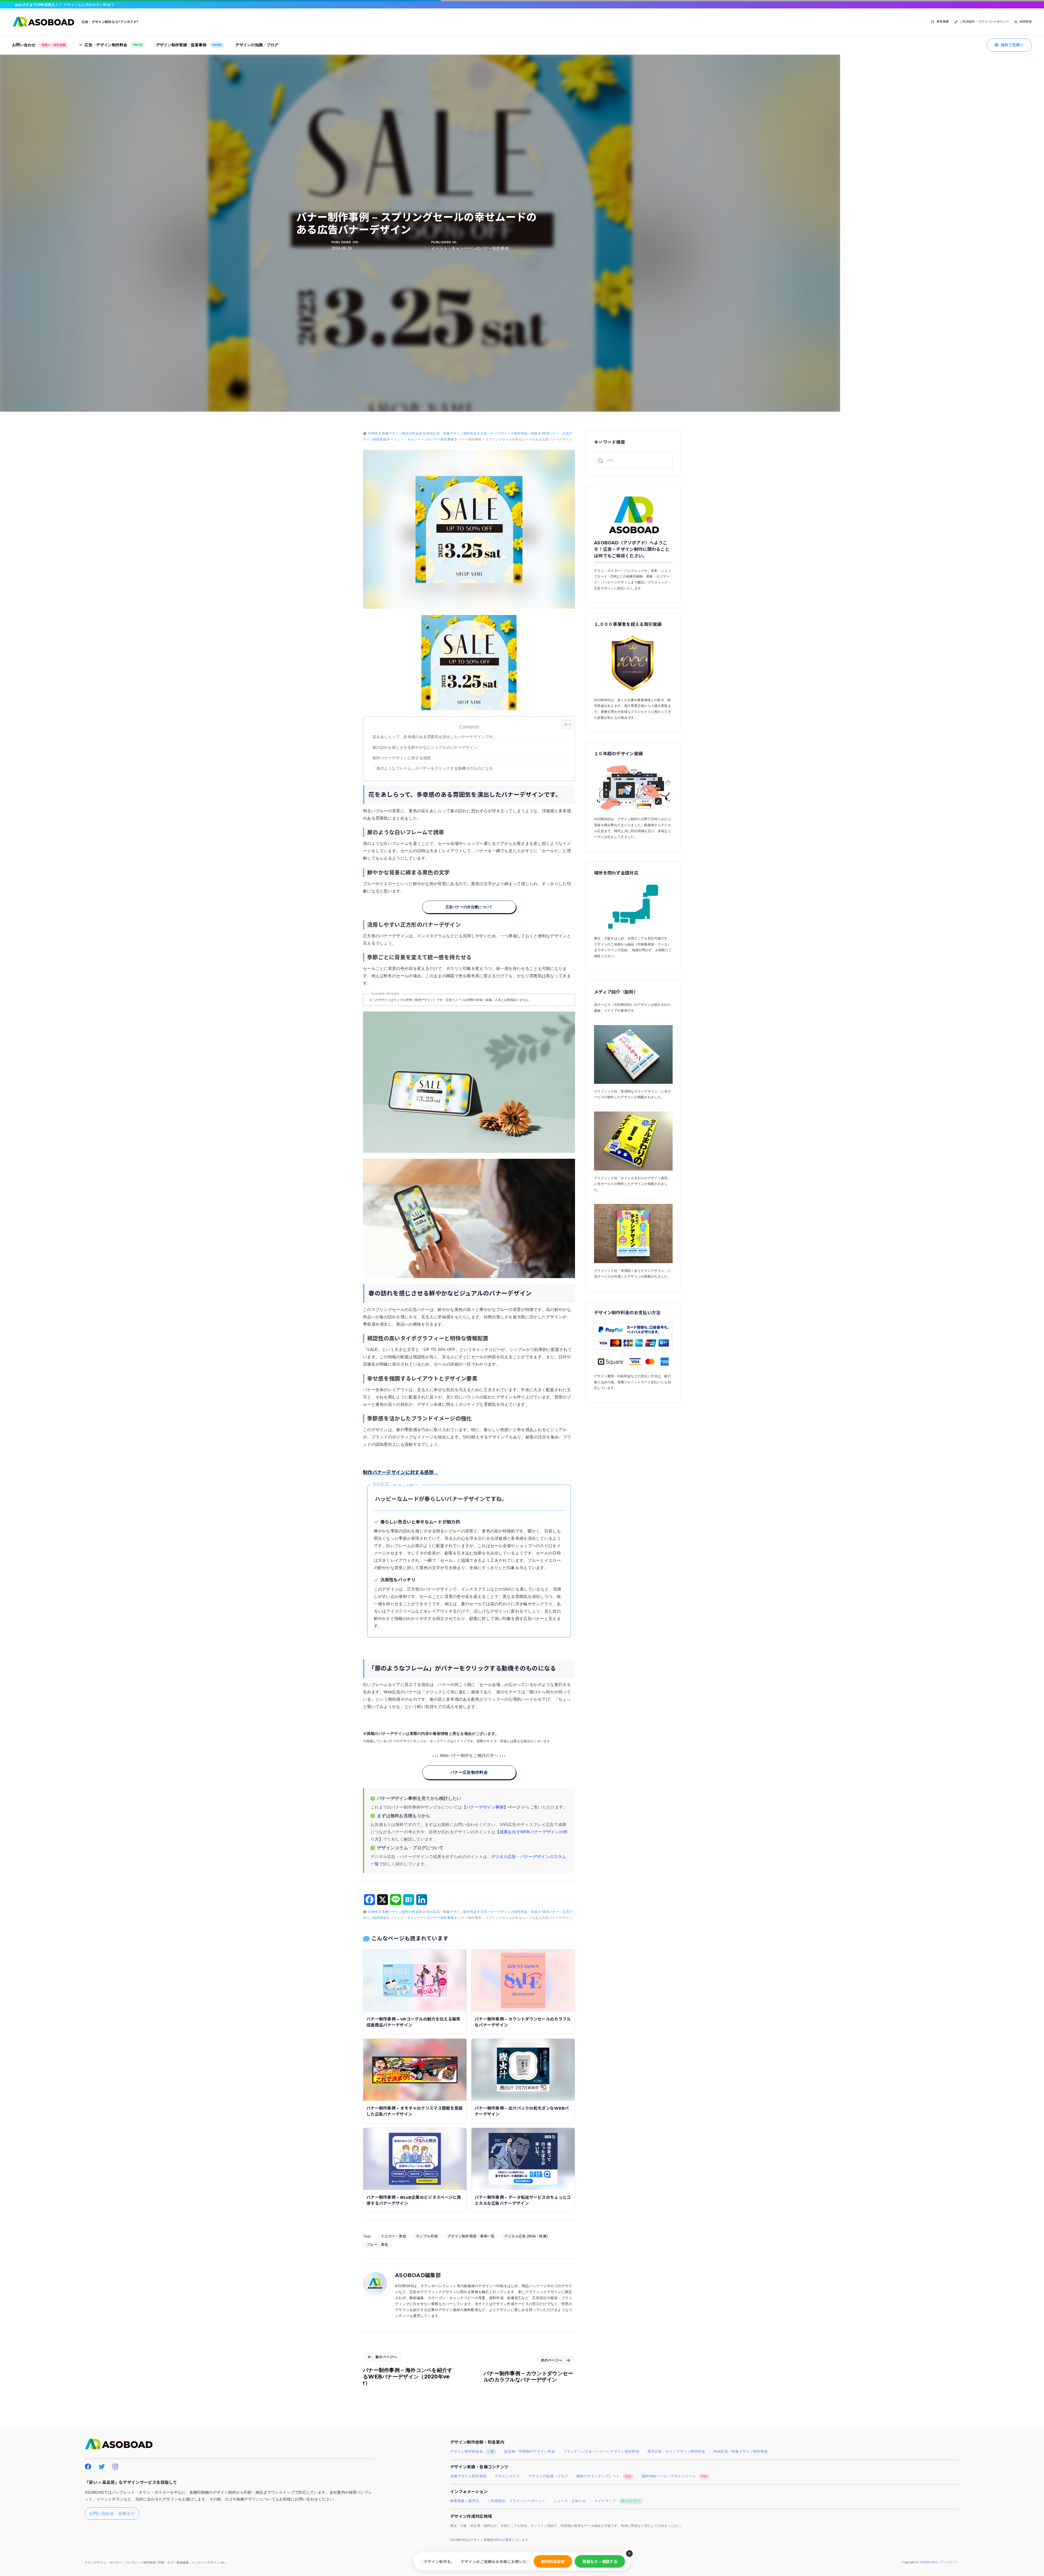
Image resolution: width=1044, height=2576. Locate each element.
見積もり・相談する (600, 2561)
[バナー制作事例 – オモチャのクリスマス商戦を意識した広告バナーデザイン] (415, 2069)
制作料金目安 (553, 2561)
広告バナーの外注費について (469, 907)
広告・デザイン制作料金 (114, 45)
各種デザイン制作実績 (468, 2476)
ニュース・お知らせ (570, 2501)
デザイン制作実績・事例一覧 (471, 2236)
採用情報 (1026, 21)
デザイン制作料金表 (472, 2452)
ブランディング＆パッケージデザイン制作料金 (601, 2452)
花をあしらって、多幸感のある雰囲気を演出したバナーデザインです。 (435, 737)
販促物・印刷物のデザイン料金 (530, 2452)
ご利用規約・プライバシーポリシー (984, 21)
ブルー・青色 (377, 2245)
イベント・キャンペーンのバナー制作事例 (470, 248)
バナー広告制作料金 (469, 1772)
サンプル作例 (427, 2236)
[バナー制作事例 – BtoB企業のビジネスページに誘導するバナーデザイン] (415, 2158)
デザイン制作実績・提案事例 (189, 45)
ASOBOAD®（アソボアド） (940, 2562)
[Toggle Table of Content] (564, 725)
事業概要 (943, 21)
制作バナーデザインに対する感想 (404, 758)
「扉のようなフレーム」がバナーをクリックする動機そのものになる (433, 768)
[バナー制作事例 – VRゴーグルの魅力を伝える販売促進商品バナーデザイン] (415, 1980)
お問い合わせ (39, 45)
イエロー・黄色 (394, 2236)
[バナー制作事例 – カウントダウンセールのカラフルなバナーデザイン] (523, 1980)
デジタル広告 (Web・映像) (526, 2236)
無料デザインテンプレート (604, 2476)
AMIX (498, 2540)
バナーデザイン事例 (485, 1807)
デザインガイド (507, 2476)
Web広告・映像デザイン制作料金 (741, 2452)
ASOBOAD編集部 (418, 2275)
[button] (629, 2553)
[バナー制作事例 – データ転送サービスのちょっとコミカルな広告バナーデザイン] (523, 2158)
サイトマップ (618, 2501)
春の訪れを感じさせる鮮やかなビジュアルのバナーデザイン (425, 747)
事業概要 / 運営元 (465, 2501)
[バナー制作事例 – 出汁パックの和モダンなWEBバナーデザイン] (523, 2069)
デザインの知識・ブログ (257, 45)
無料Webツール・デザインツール (675, 2476)
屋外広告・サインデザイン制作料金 (676, 2452)
